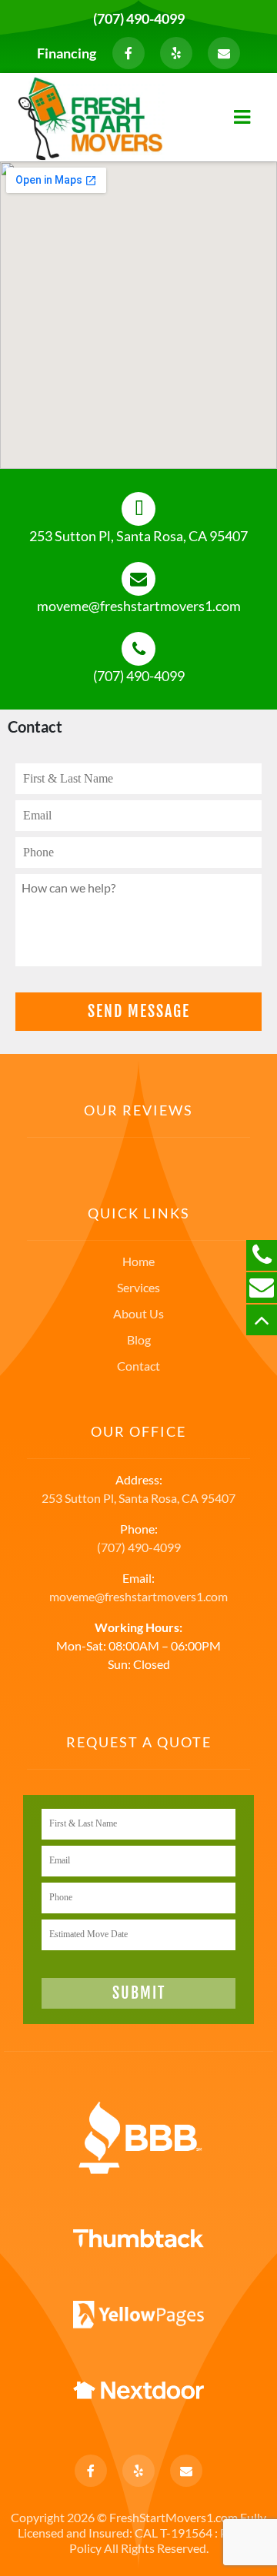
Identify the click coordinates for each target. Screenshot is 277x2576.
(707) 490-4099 (139, 18)
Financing (67, 53)
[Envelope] (224, 53)
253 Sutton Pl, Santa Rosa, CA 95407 (138, 536)
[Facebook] (128, 53)
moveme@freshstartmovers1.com (139, 606)
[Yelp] (176, 53)
